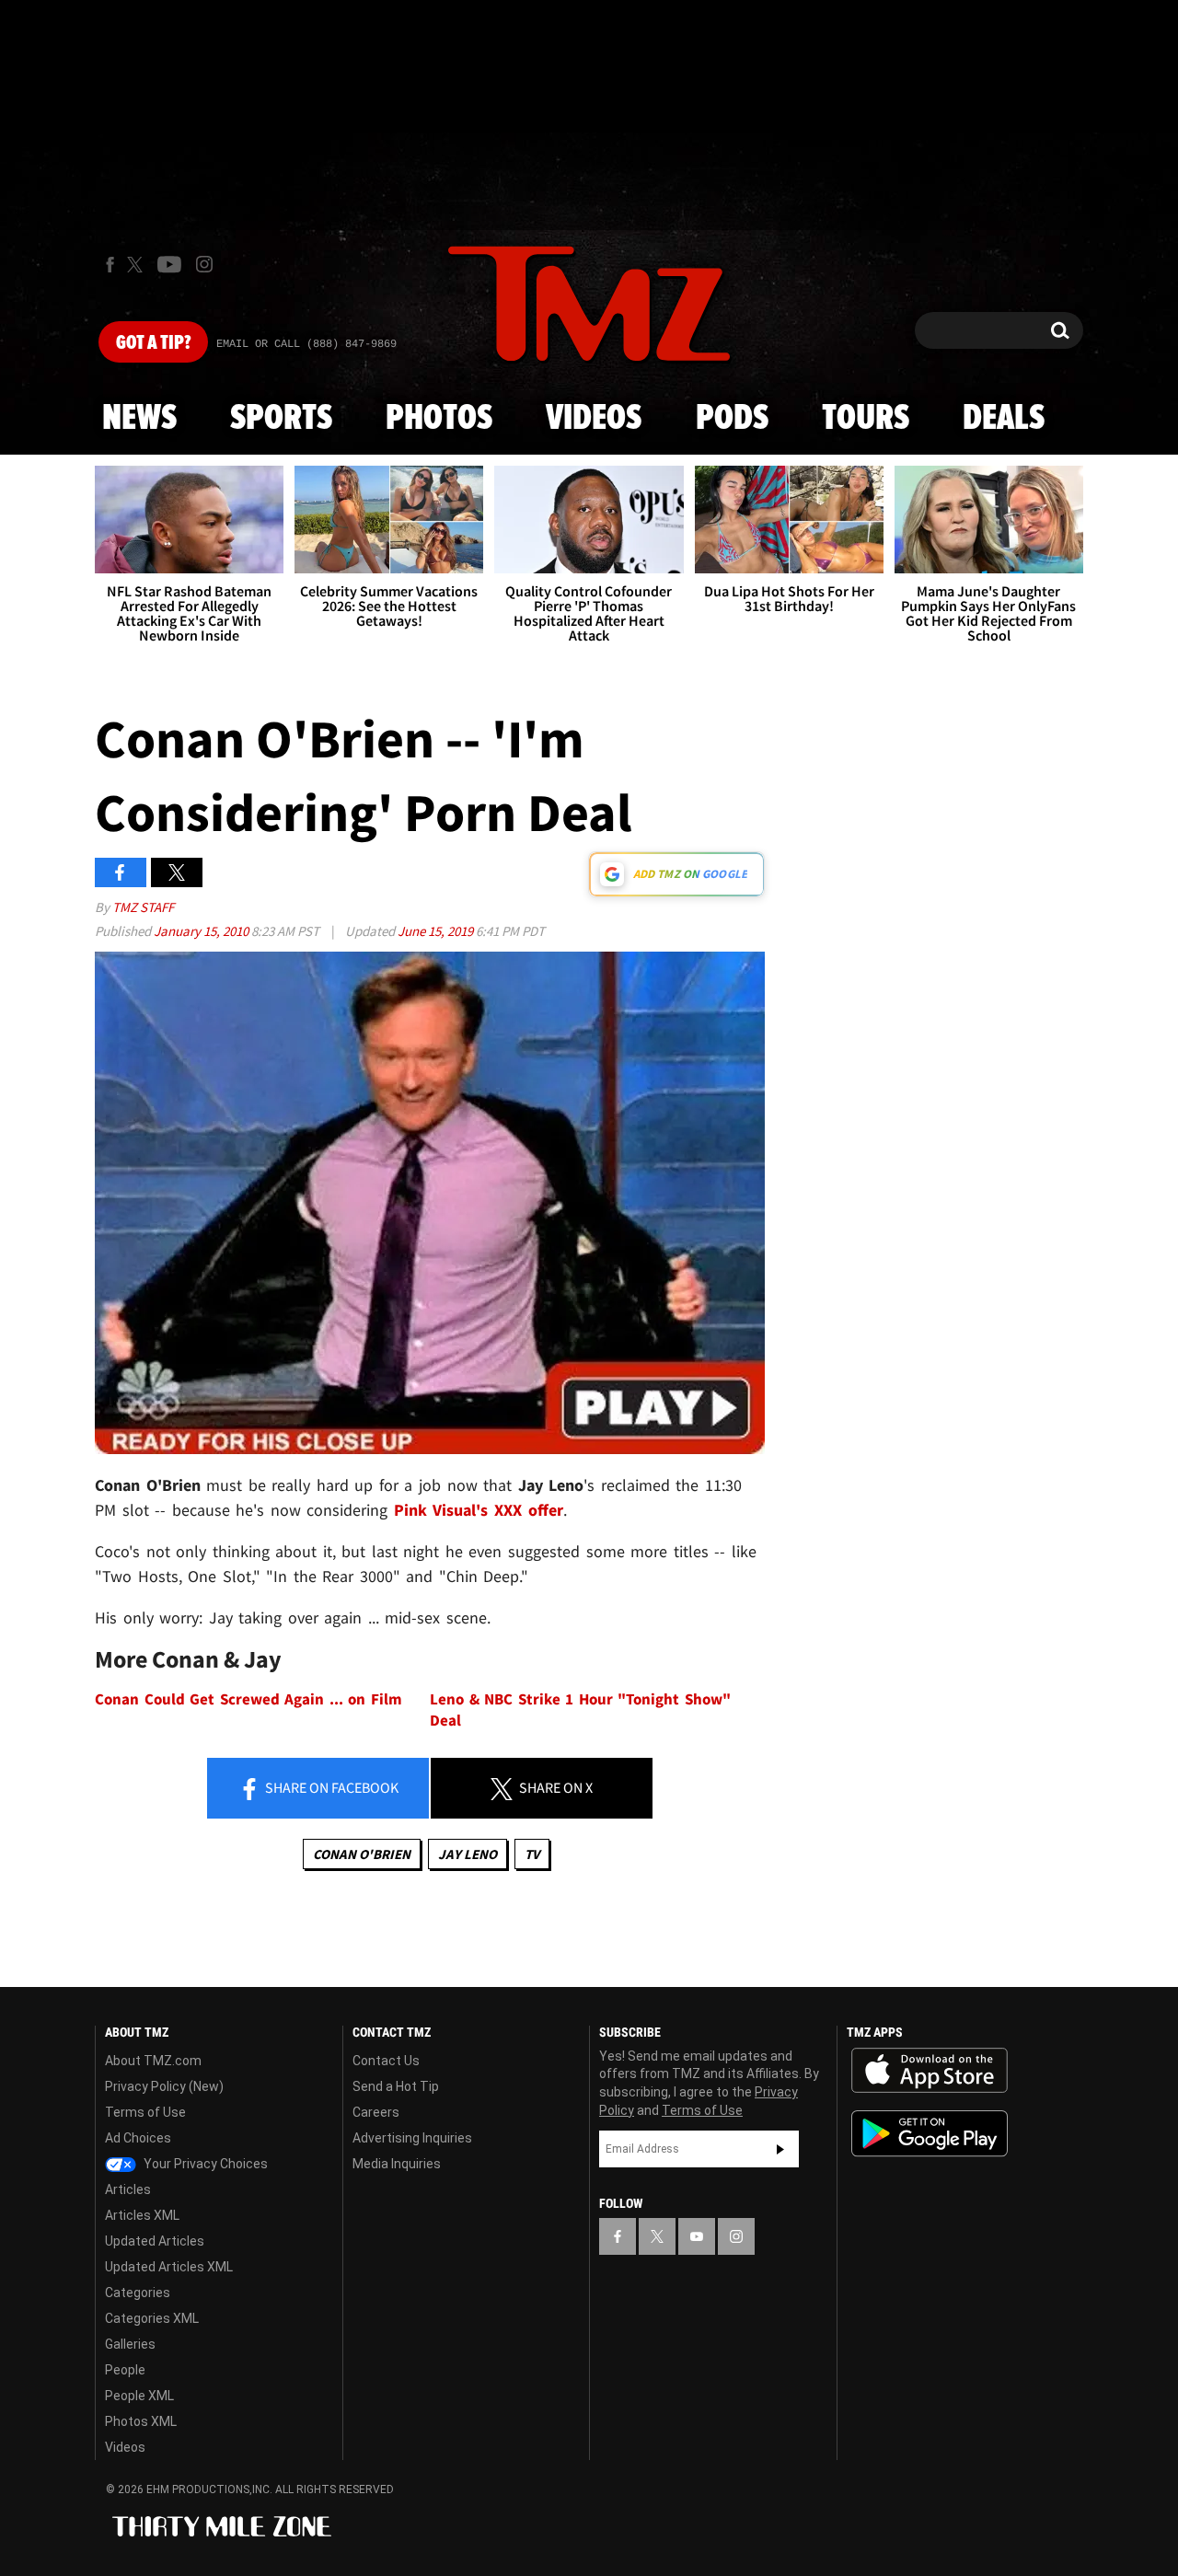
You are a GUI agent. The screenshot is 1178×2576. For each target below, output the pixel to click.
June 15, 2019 (437, 931)
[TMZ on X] (138, 265)
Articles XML (142, 2215)
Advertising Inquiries (412, 2138)
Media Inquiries (397, 2164)
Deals (1004, 419)
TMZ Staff (143, 907)
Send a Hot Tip (396, 2086)
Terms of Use (145, 2112)
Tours (866, 419)
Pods (732, 419)
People (125, 2370)
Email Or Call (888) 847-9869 (306, 344)
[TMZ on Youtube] (169, 264)
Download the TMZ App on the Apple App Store (930, 2071)
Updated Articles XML (169, 2267)
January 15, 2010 (202, 931)
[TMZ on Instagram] (204, 264)
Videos (594, 419)
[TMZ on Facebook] (110, 265)
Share (330, 1787)
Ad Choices (138, 2138)
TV (532, 1854)
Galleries (130, 2344)
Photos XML (141, 2421)
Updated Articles (155, 2241)
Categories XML (152, 2318)
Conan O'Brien (362, 1854)
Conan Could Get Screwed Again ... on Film (248, 1699)
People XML (139, 2396)
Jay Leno (468, 1854)
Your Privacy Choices (204, 2164)
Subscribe (780, 2149)
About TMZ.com (153, 2061)
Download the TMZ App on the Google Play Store (930, 2134)
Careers (376, 2112)
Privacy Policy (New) (164, 2086)
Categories (138, 2293)
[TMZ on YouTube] (697, 2236)
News (139, 419)
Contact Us (386, 2061)
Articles (128, 2189)
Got (153, 343)
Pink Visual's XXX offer (479, 1510)
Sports (281, 419)
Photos (439, 419)
